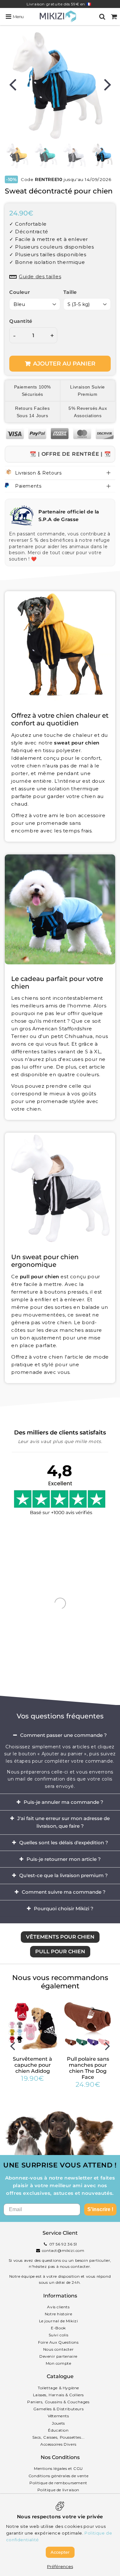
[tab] (60, 1735)
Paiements (28, 486)
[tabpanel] (103, 156)
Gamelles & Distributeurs (58, 2409)
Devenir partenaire (58, 2356)
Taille (70, 292)
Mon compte (59, 2363)
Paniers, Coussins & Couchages (58, 2402)
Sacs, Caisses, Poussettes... (59, 2437)
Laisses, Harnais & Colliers (58, 2395)
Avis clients (58, 2307)
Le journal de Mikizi (59, 2321)
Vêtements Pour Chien (60, 1937)
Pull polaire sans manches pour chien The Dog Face (88, 2068)
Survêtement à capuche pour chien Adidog (32, 2065)
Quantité (21, 321)
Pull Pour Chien (60, 1952)
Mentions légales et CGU (58, 2468)
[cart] (114, 17)
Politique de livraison (58, 2490)
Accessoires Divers (58, 2444)
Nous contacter (58, 2349)
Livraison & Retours (38, 473)
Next (108, 84)
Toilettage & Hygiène (58, 2388)
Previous (12, 84)
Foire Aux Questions (58, 2342)
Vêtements (58, 2416)
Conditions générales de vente (58, 2476)
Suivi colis (59, 2335)
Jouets (58, 2423)
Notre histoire (58, 2314)
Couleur (20, 292)
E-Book (58, 2328)
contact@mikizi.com (63, 2250)
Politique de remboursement (58, 2483)
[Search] (102, 17)
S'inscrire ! (100, 2209)
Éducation (58, 2430)
